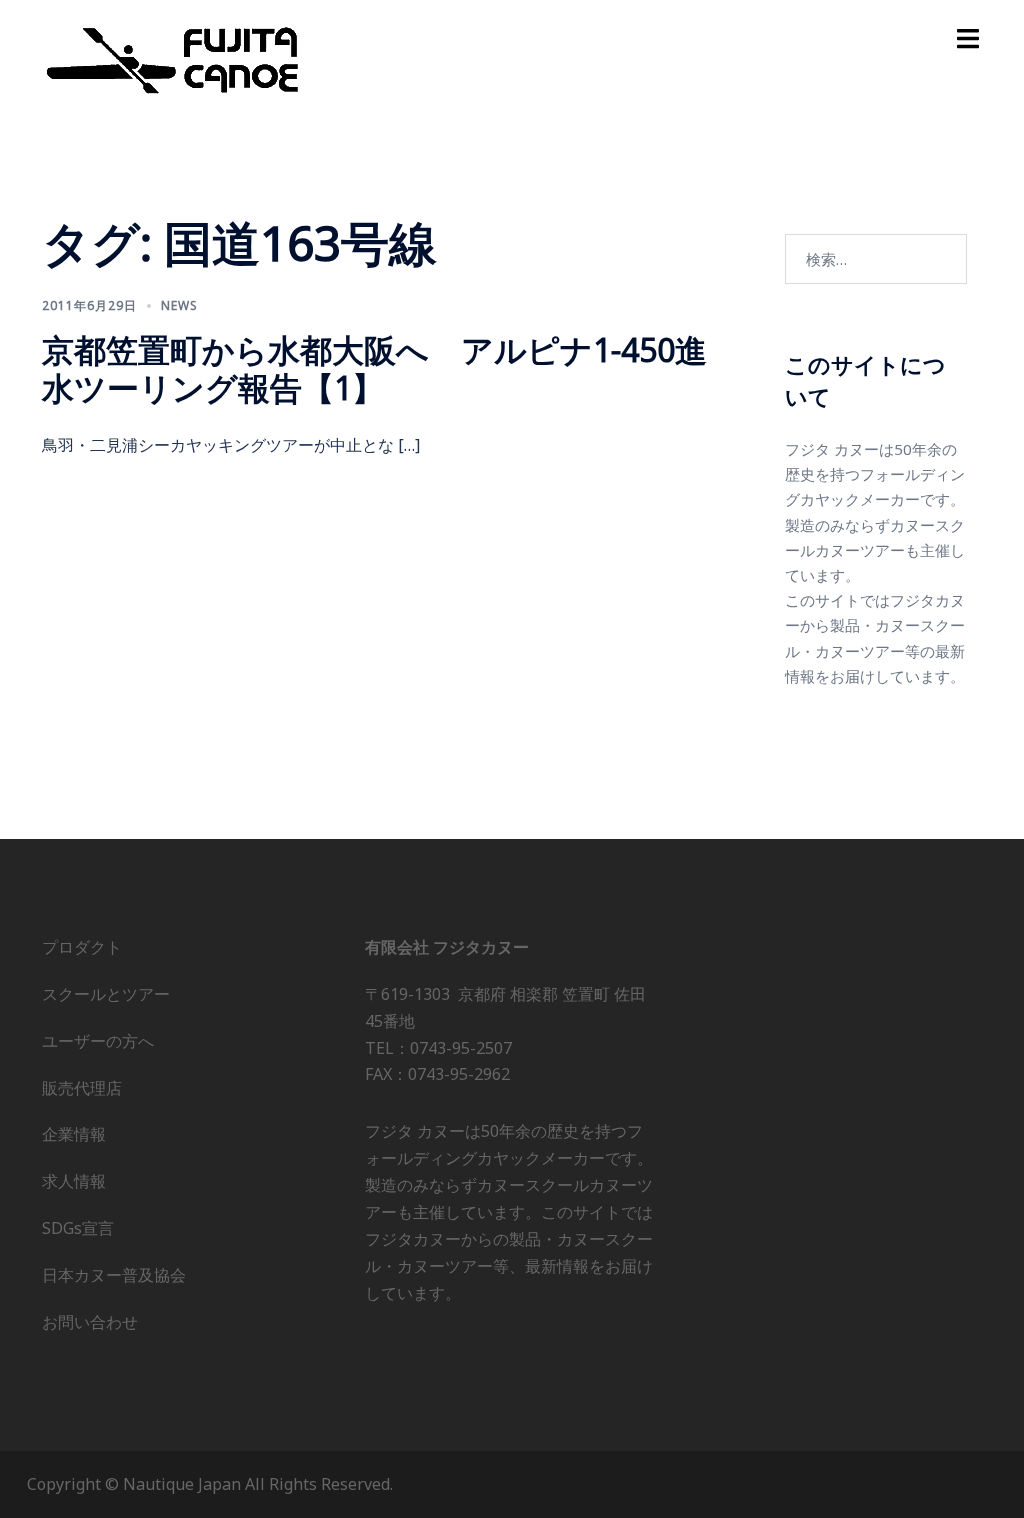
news (179, 305)
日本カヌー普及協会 (114, 1275)
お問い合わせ (90, 1322)
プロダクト (82, 947)
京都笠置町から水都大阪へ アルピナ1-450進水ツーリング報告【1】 (374, 368)
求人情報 (74, 1181)
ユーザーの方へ (98, 1041)
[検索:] (876, 259)
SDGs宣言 (78, 1228)
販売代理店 (82, 1088)
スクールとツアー (106, 994)
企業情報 (74, 1134)
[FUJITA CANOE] (174, 59)
